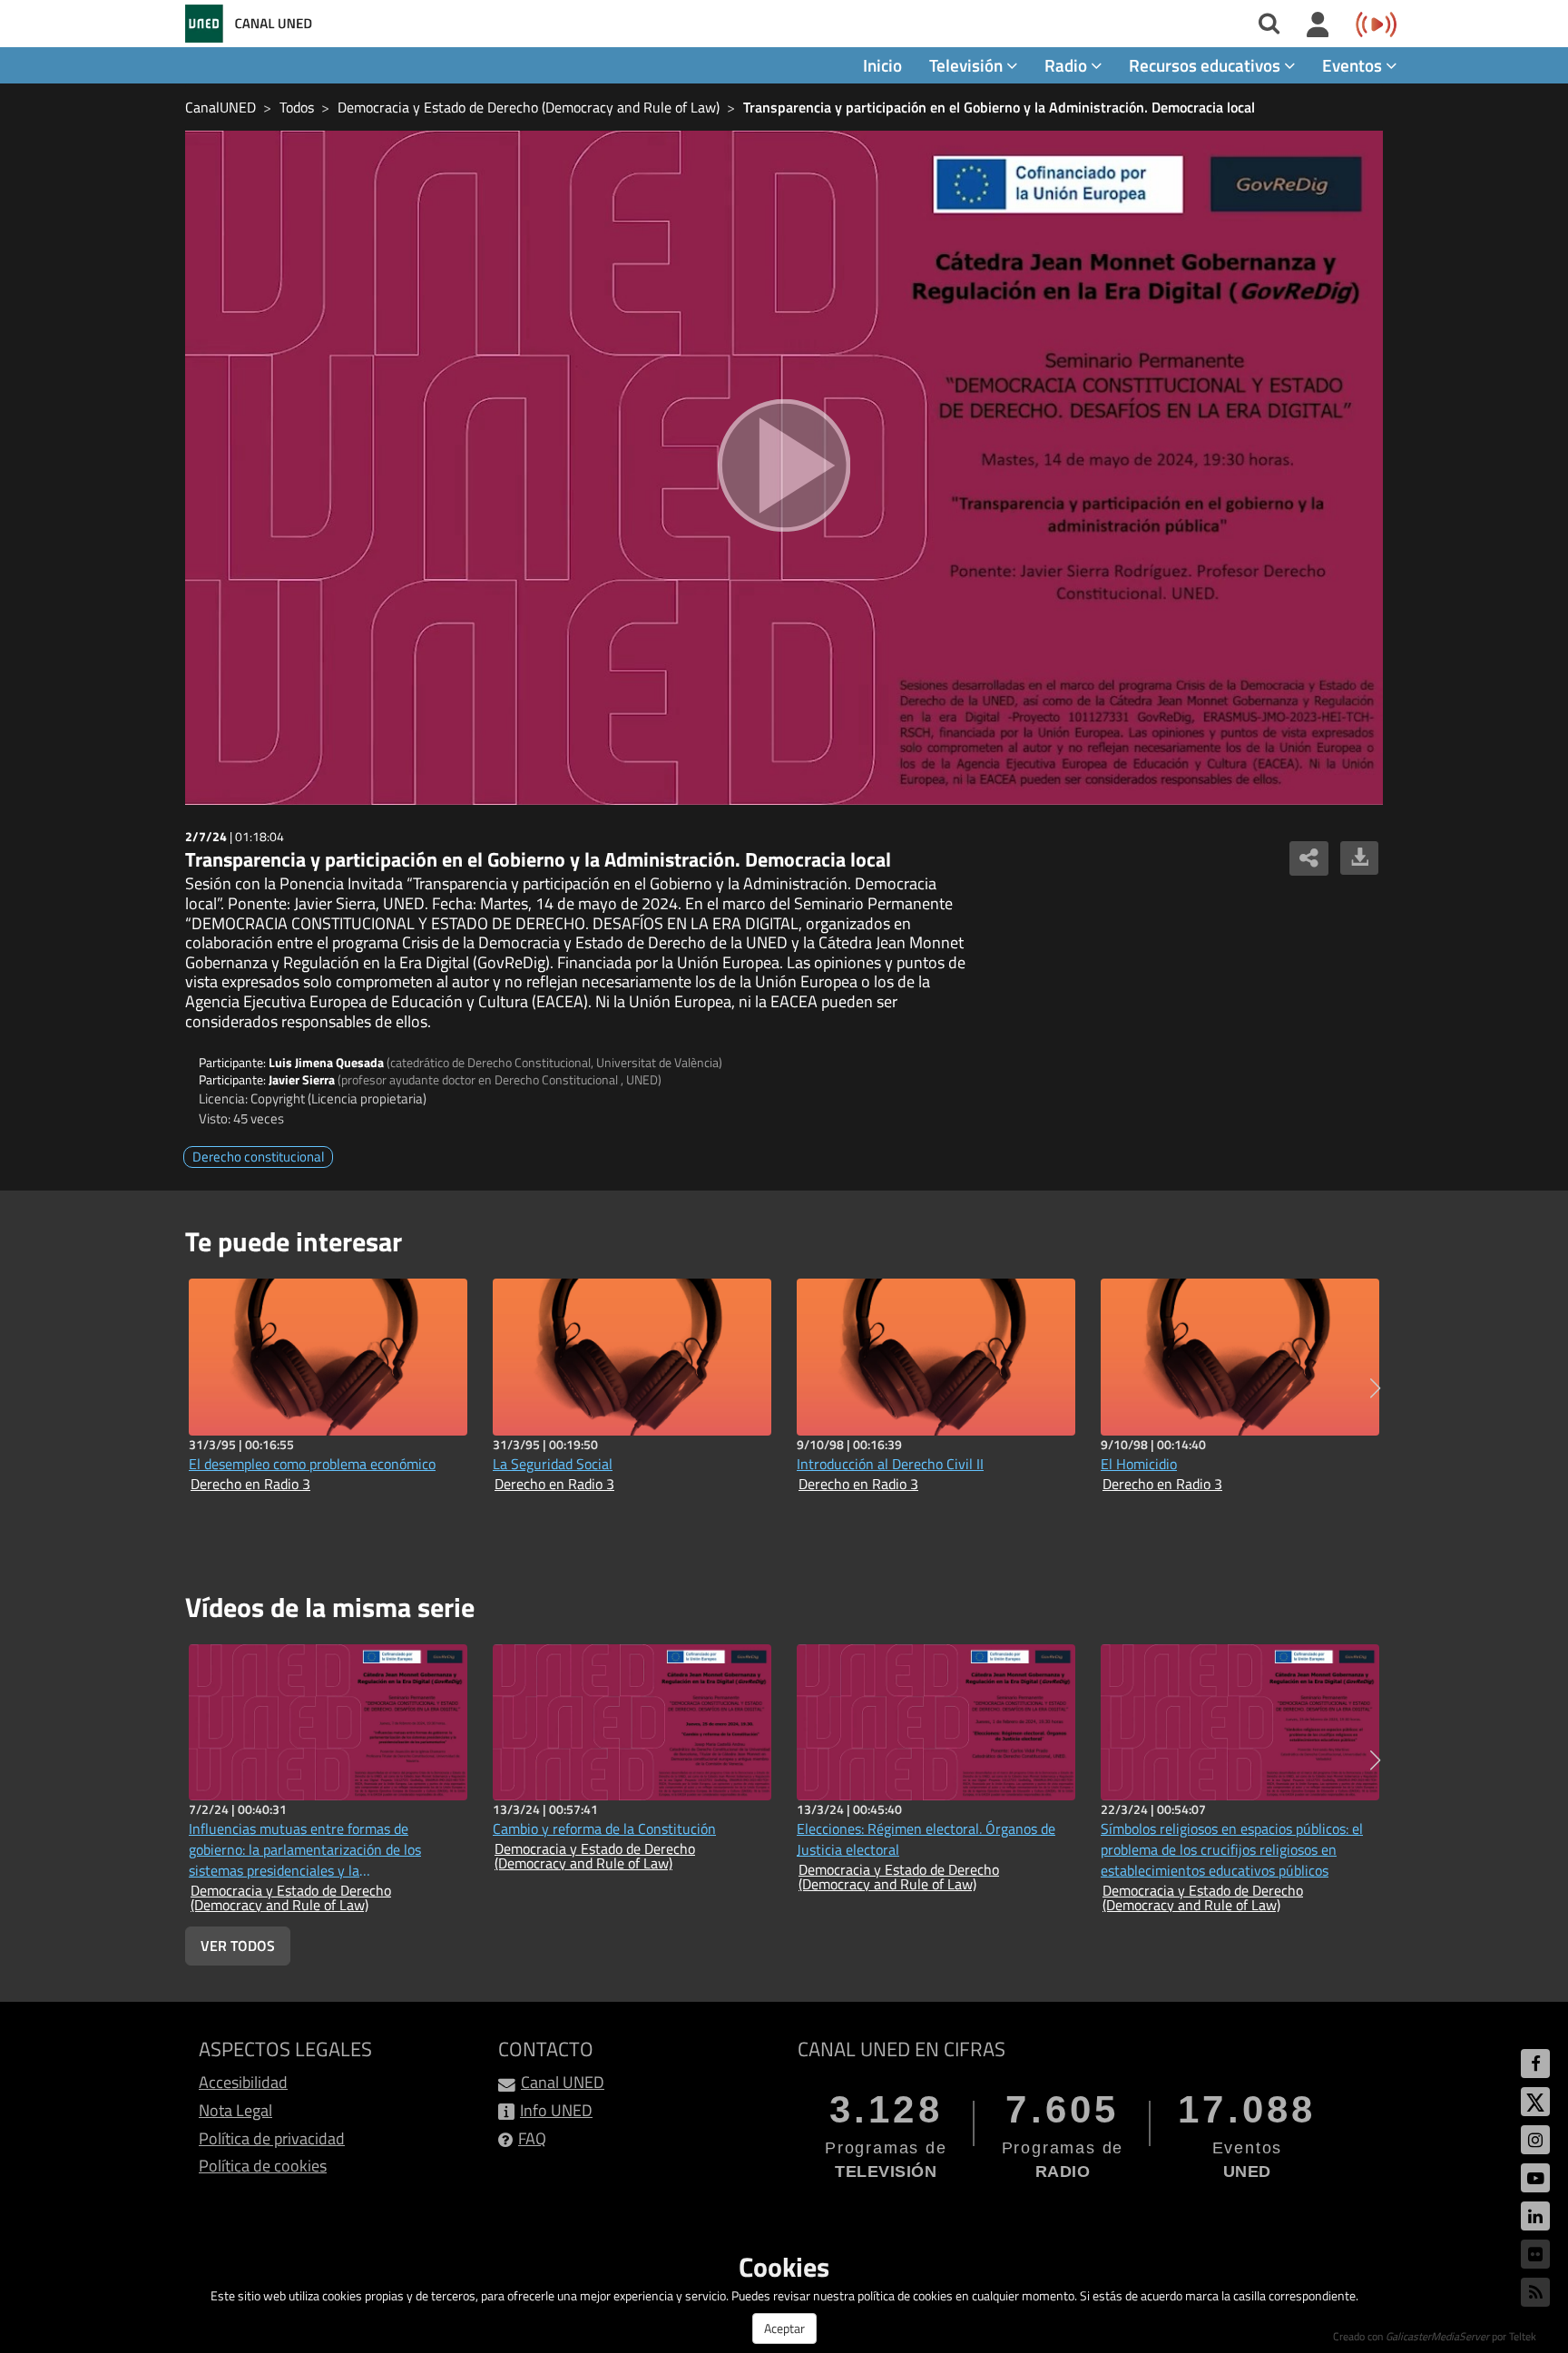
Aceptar (784, 2328)
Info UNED (556, 2110)
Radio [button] (1068, 65)
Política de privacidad (272, 2138)
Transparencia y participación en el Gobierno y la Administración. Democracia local (999, 107)
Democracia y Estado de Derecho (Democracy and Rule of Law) (529, 107)
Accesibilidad (243, 2082)
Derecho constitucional (258, 1157)
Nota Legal (235, 2110)
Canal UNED (563, 2082)
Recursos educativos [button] (1206, 65)
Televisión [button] (968, 65)
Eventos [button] (1354, 65)
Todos (297, 107)
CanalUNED (220, 107)
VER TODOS (238, 1946)
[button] (1375, 1388)
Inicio (882, 65)
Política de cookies (263, 2166)
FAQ (532, 2138)
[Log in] (1318, 25)
